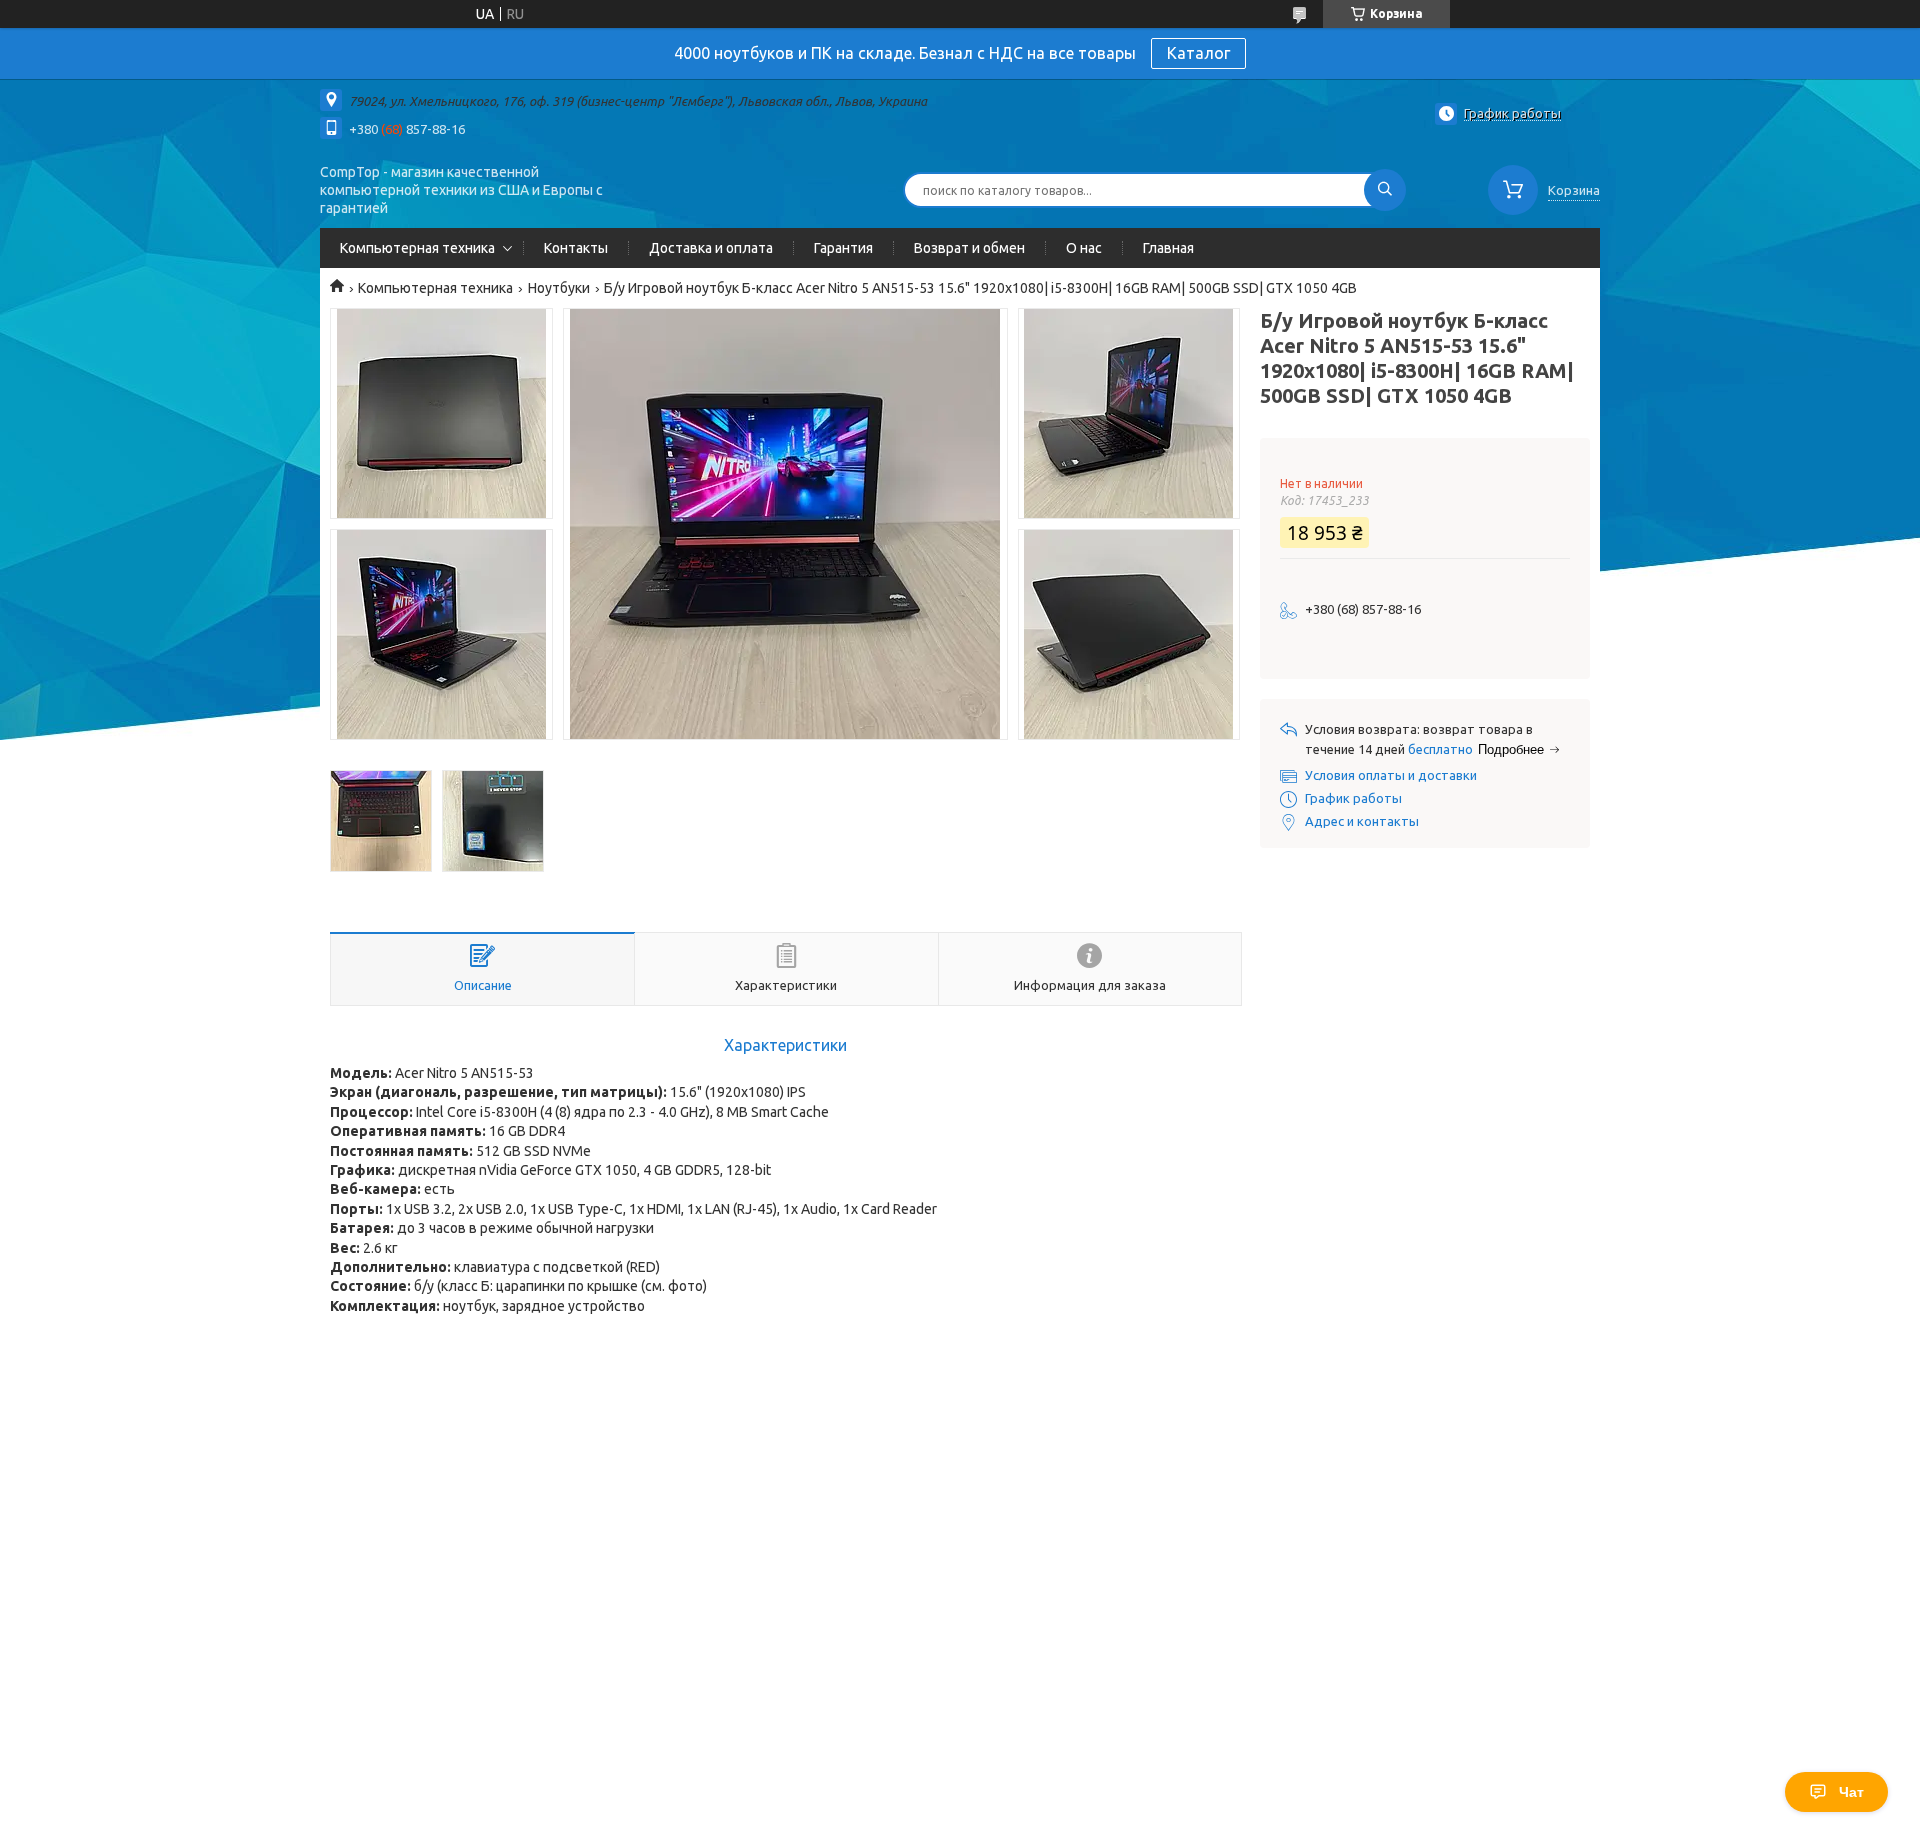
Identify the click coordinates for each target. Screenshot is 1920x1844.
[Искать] (1385, 190)
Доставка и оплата (711, 248)
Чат (1851, 1792)
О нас (1084, 248)
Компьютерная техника (417, 248)
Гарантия (843, 248)
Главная (1168, 248)
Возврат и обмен (969, 248)
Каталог (1198, 53)
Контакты (576, 248)
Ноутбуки (559, 288)
